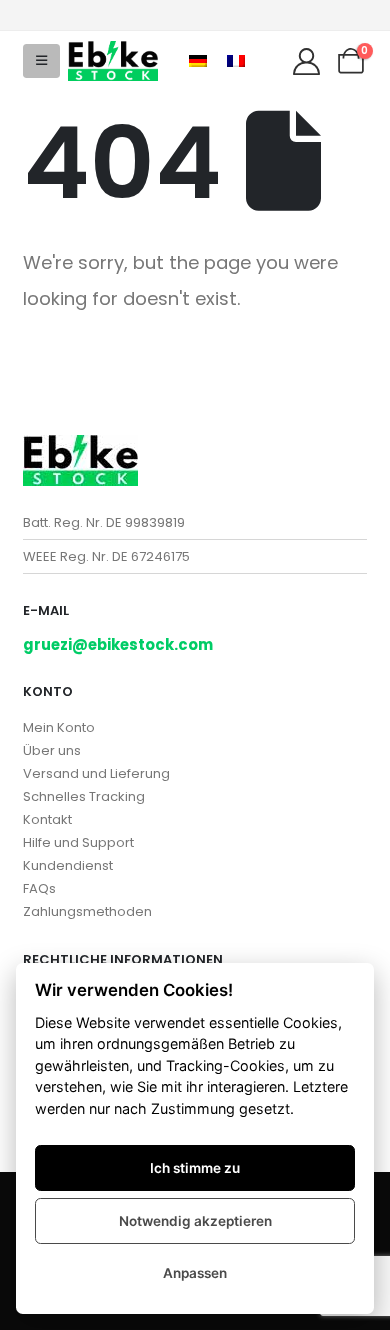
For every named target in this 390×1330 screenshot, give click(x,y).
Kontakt (47, 819)
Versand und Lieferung (96, 773)
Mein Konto (59, 727)
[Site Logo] (113, 61)
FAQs (39, 888)
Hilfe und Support (78, 842)
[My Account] (306, 61)
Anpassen (195, 1273)
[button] (41, 61)
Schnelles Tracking (84, 796)
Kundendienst (68, 865)
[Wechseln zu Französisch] (236, 61)
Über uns (52, 750)
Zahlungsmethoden (87, 911)
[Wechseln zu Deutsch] (198, 61)
